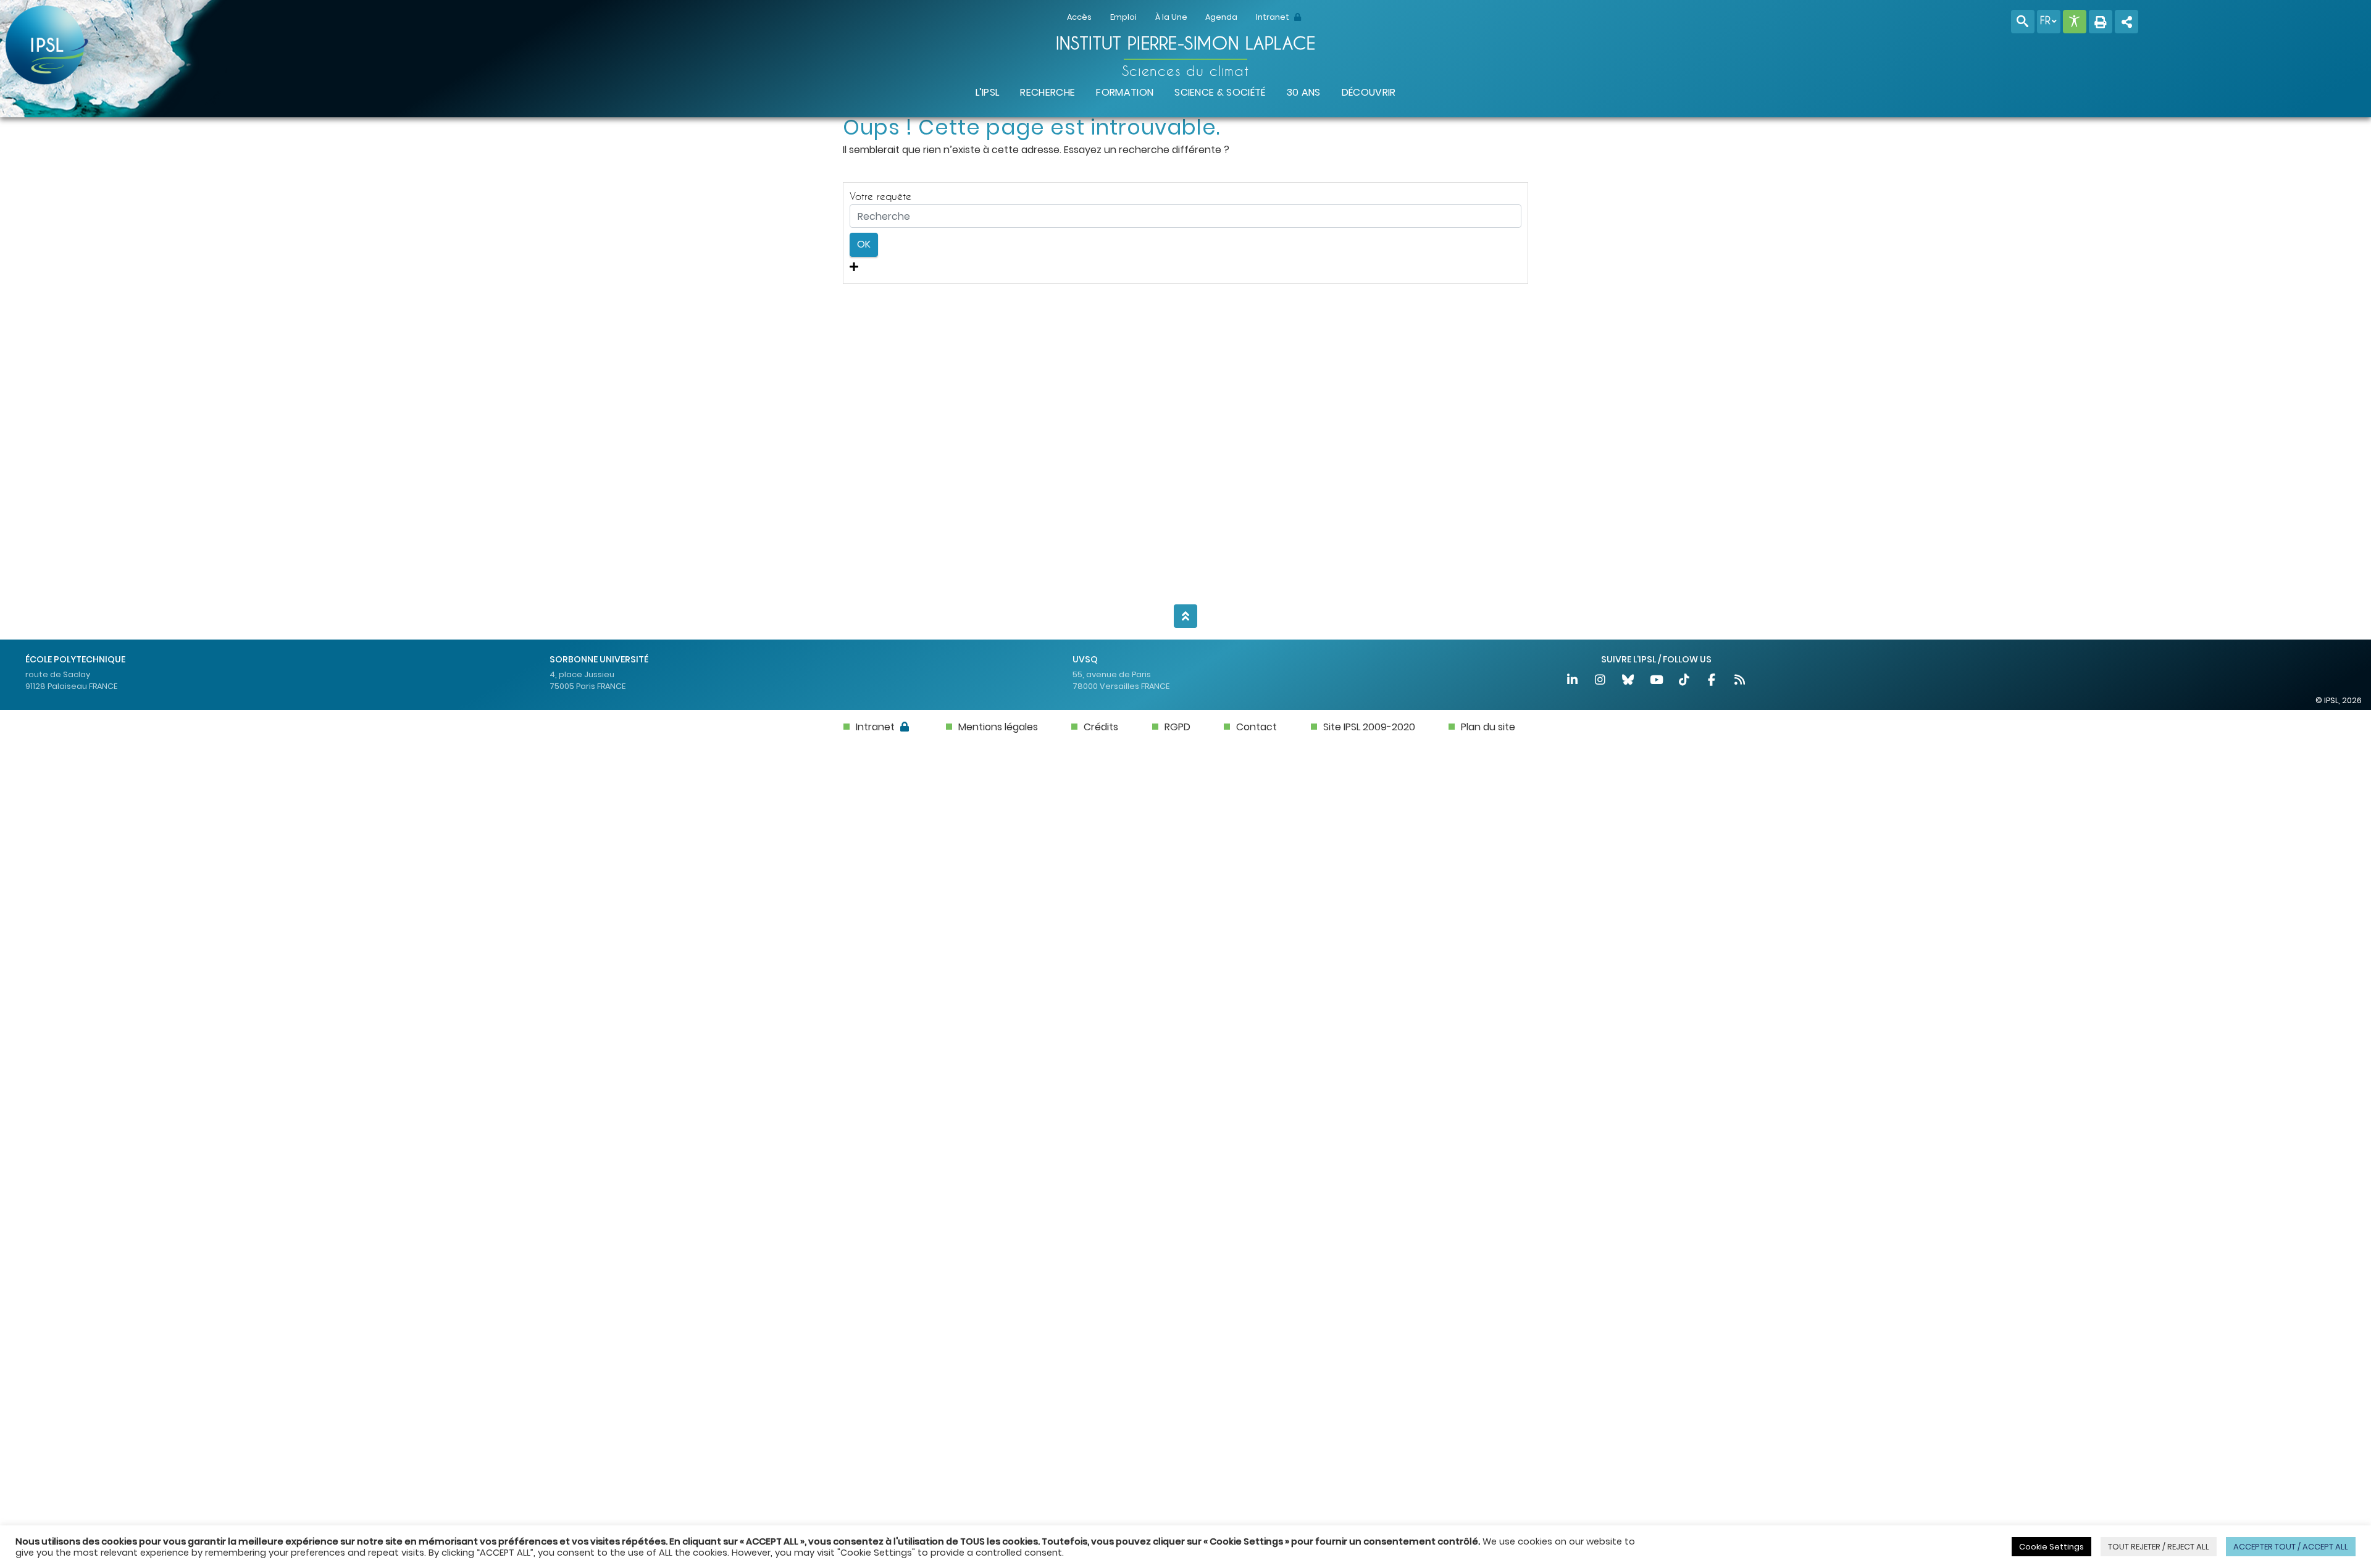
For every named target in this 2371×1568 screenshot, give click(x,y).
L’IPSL (988, 92)
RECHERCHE (1048, 92)
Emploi (1123, 17)
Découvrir (1369, 92)
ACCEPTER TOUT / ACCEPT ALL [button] (2291, 1547)
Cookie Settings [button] (2051, 1547)
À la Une (1171, 17)
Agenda (1221, 17)
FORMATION (1125, 92)
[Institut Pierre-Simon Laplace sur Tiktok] (1685, 681)
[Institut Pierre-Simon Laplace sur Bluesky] (1629, 681)
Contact (1257, 727)
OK (864, 244)
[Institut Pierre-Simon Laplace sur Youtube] (1657, 681)
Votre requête (880, 196)
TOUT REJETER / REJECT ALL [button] (2159, 1547)
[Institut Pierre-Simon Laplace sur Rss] (1740, 681)
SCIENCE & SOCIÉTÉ (1220, 92)
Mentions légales (998, 727)
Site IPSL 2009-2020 (1369, 727)
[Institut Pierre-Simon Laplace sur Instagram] (1601, 681)
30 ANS (1304, 92)
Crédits (1101, 727)
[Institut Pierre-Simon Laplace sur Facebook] (1712, 681)
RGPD (1177, 727)
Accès (1079, 17)
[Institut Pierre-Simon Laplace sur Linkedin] (1573, 681)
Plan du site (1488, 727)
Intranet (1273, 17)
